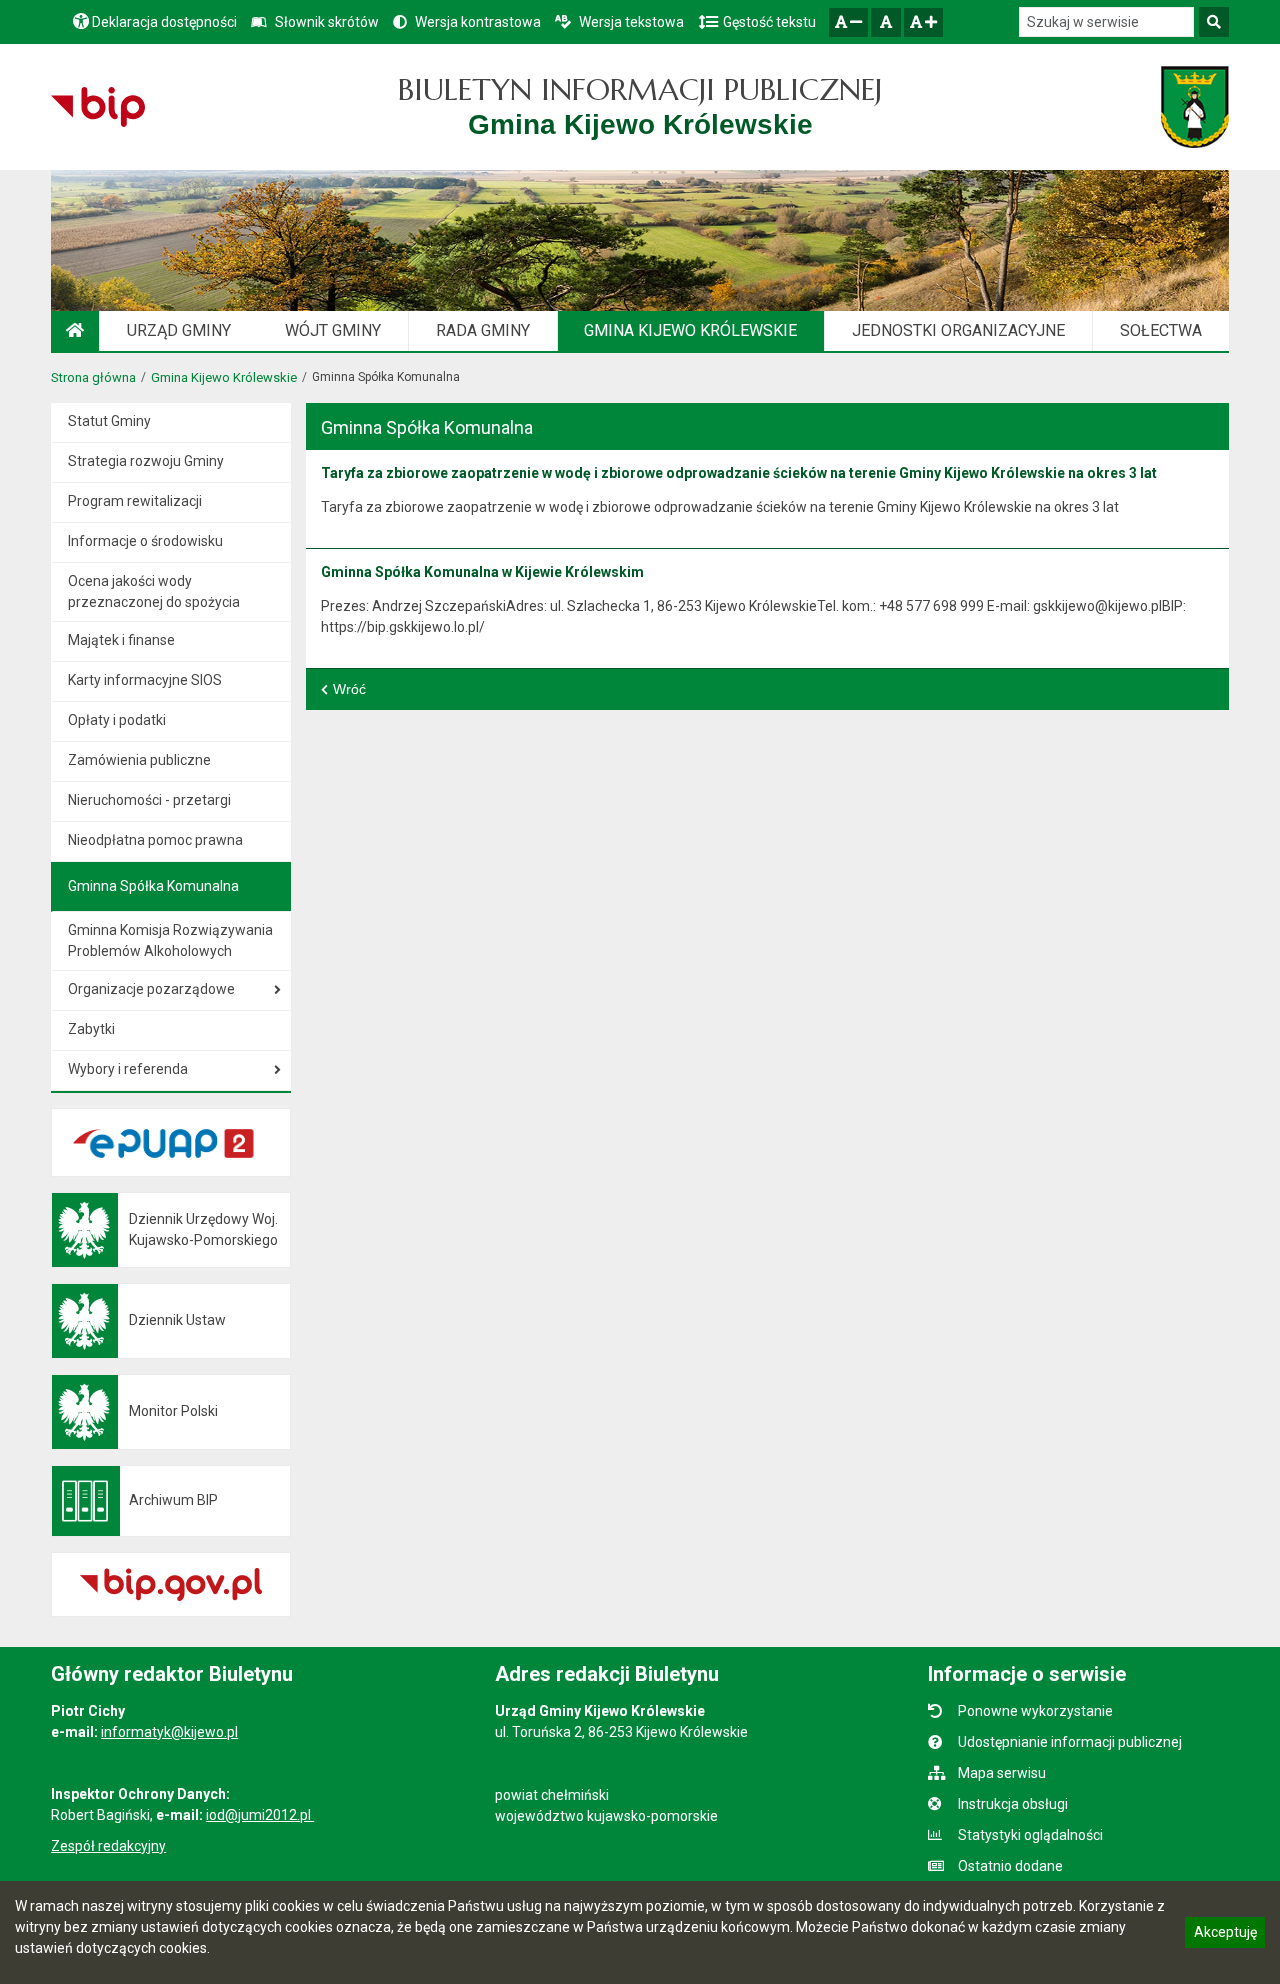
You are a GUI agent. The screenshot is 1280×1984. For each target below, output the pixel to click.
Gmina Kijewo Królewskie (224, 377)
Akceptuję (1225, 1935)
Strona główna (93, 377)
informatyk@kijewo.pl (169, 1732)
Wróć (349, 689)
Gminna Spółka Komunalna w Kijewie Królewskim (482, 572)
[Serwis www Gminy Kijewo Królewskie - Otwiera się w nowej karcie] (1194, 107)
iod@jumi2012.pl (260, 1815)
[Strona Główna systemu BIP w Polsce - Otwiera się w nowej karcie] (97, 107)
